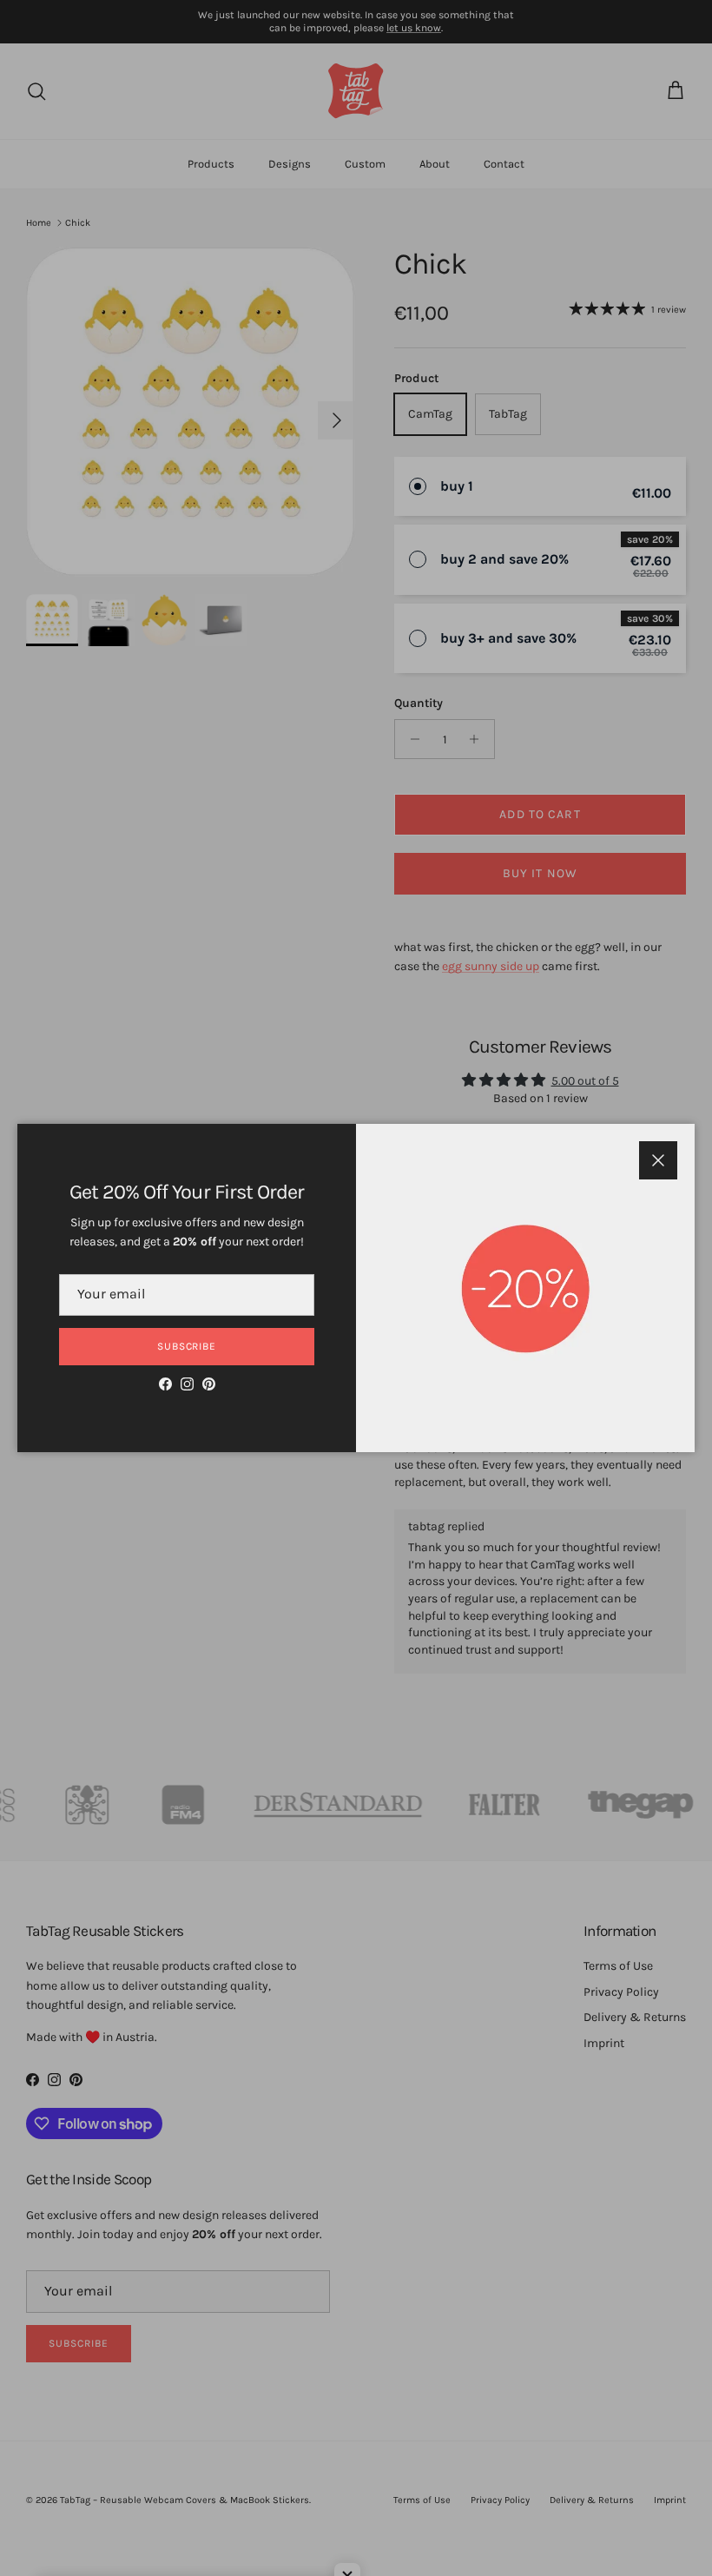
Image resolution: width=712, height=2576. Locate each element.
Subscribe (187, 1346)
